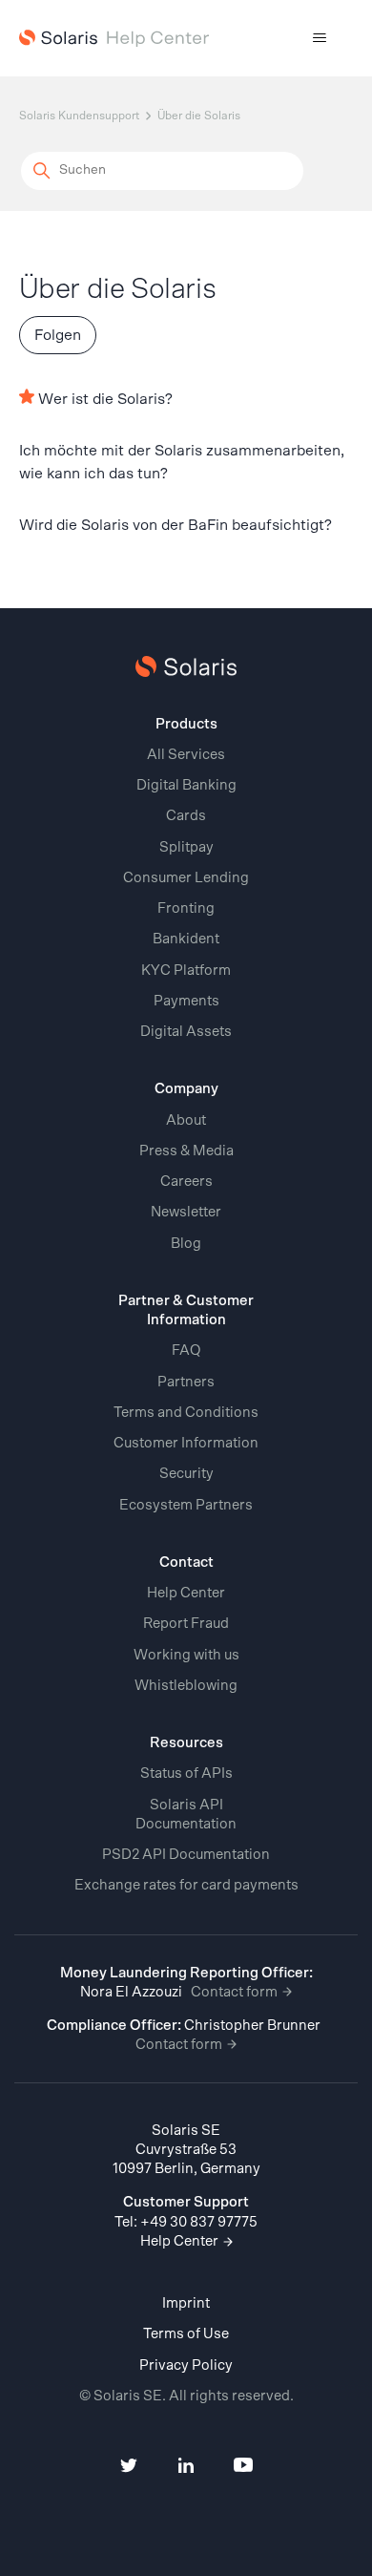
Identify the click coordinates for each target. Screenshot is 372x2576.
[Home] (114, 39)
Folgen (58, 335)
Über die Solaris (199, 116)
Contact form (236, 1992)
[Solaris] (186, 666)
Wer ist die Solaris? (105, 399)
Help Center (181, 2241)
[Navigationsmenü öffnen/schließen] (320, 38)
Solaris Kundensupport (79, 116)
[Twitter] (129, 2468)
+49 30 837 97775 (199, 2222)
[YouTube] (243, 2468)
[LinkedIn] (186, 2468)
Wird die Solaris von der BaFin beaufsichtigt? (176, 525)
